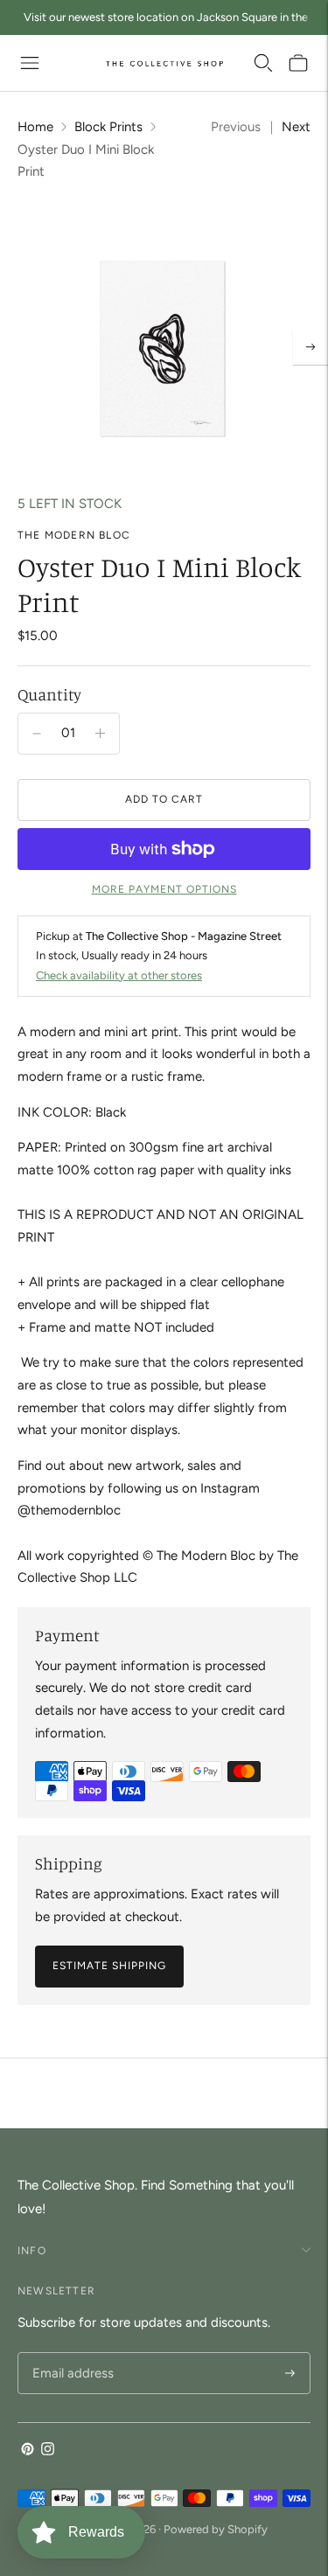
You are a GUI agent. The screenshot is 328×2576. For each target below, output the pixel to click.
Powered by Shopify (216, 2529)
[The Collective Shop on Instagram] (48, 2451)
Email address (70, 2353)
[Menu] (30, 63)
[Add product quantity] (37, 734)
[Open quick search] (263, 63)
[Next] (311, 347)
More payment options (164, 889)
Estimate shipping (109, 1966)
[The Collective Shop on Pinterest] (28, 2451)
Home (35, 127)
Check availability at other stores (119, 975)
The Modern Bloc (74, 535)
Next (296, 127)
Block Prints (108, 127)
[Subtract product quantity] (100, 734)
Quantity (49, 694)
